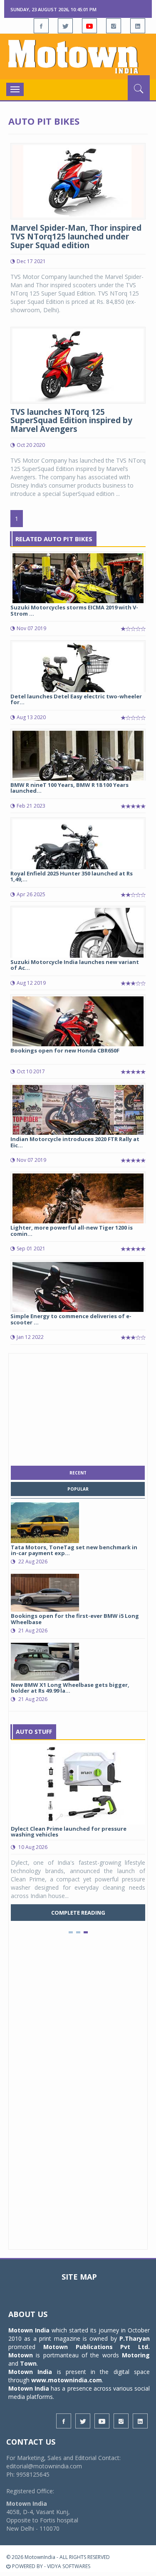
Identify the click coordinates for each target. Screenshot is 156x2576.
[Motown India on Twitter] (65, 26)
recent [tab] (78, 1473)
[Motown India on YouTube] (89, 26)
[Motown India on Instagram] (114, 26)
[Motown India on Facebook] (41, 26)
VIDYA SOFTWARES (69, 2566)
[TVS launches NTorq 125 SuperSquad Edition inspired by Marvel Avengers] (78, 364)
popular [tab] (78, 1489)
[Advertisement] (78, 1408)
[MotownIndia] (78, 57)
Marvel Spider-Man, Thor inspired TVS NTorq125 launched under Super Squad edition (76, 237)
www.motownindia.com (67, 2380)
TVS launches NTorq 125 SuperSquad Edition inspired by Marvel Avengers (71, 421)
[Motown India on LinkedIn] (138, 26)
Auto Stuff (34, 1732)
